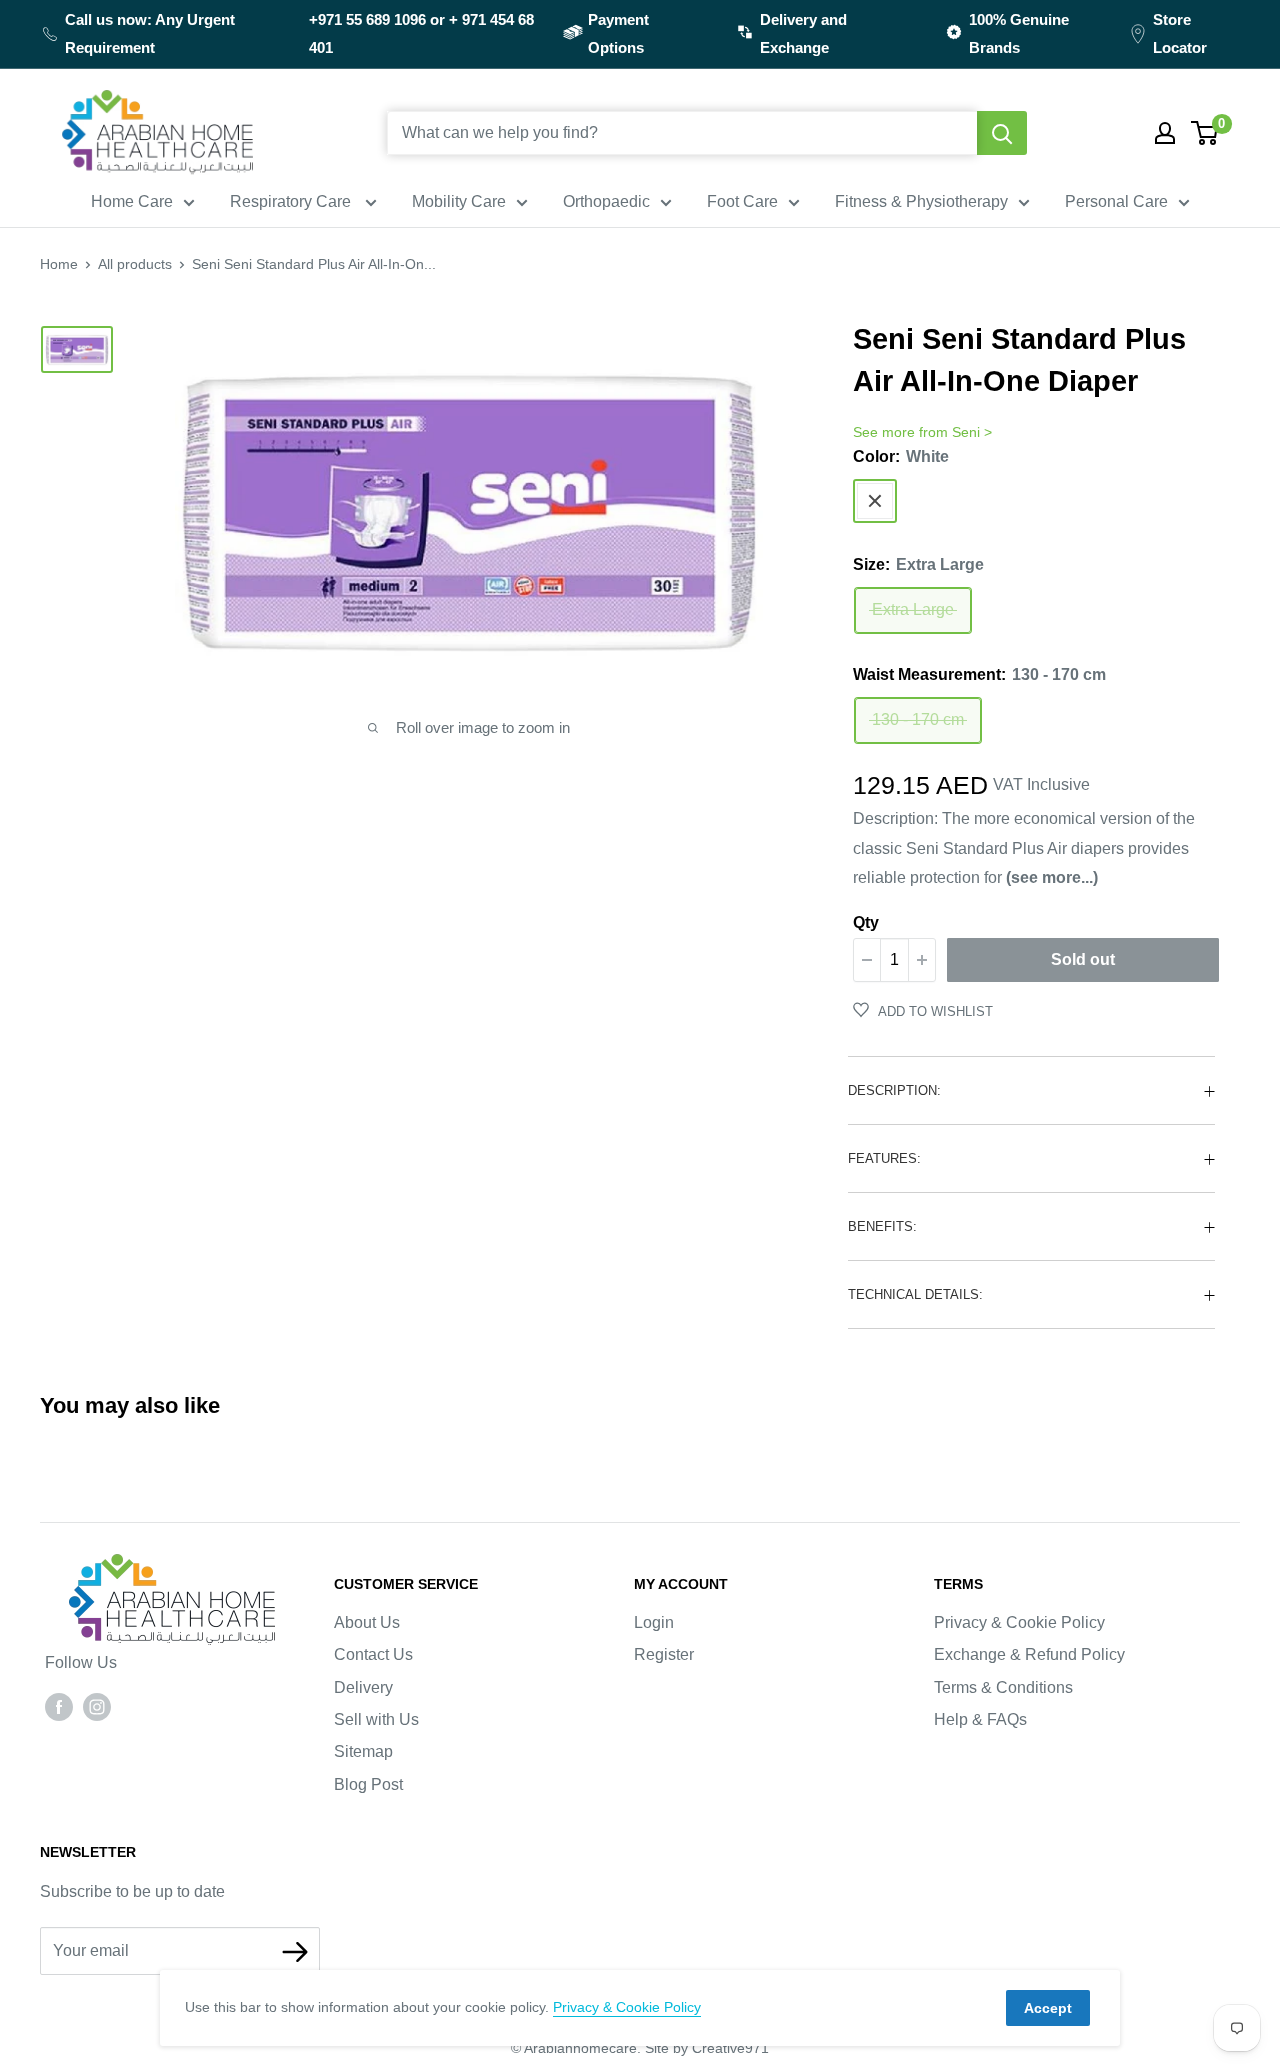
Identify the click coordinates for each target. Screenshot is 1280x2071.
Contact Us (373, 1654)
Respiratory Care (292, 201)
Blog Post (368, 1784)
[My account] (1165, 133)
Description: (894, 1090)
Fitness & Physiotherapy (921, 201)
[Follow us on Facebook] (59, 1706)
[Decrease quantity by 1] (867, 960)
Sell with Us (376, 1719)
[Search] (1002, 133)
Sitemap (363, 1751)
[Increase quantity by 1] (922, 960)
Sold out (1083, 959)
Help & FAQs (980, 1719)
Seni (966, 432)
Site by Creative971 (707, 2048)
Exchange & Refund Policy (1029, 1654)
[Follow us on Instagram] (97, 1706)
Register (664, 1654)
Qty (866, 922)
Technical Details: (915, 1294)
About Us (367, 1622)
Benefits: (882, 1226)
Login (654, 1622)
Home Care (132, 201)
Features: (884, 1158)
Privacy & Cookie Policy (1019, 1622)
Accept (1048, 2008)
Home (59, 264)
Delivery (363, 1687)
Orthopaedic (606, 201)
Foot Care (742, 201)
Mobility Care (459, 201)
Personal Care (1116, 201)
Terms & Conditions (1003, 1687)
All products (135, 264)
